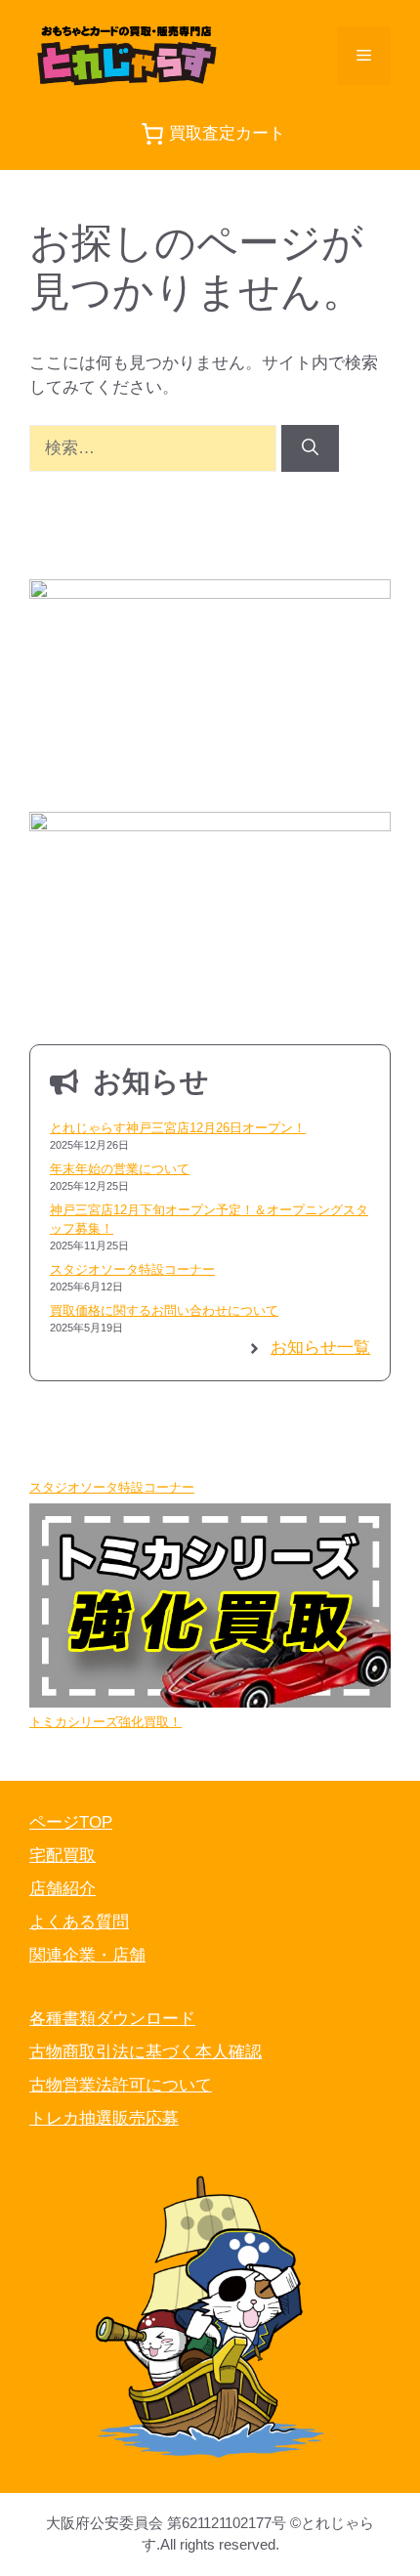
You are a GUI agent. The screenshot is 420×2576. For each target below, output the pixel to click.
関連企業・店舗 (87, 1955)
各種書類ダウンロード (112, 2019)
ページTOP (71, 1822)
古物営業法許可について (121, 2085)
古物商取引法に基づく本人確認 (146, 2052)
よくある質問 (79, 1922)
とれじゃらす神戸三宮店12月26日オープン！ (178, 1128)
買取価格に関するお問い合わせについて (164, 1310)
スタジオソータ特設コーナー (132, 1269)
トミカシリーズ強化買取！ (105, 1722)
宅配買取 (63, 1856)
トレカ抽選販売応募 (104, 2118)
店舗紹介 (63, 1889)
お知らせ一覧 (320, 1348)
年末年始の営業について (120, 1169)
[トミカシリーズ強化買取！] (210, 1608)
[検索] (310, 448)
